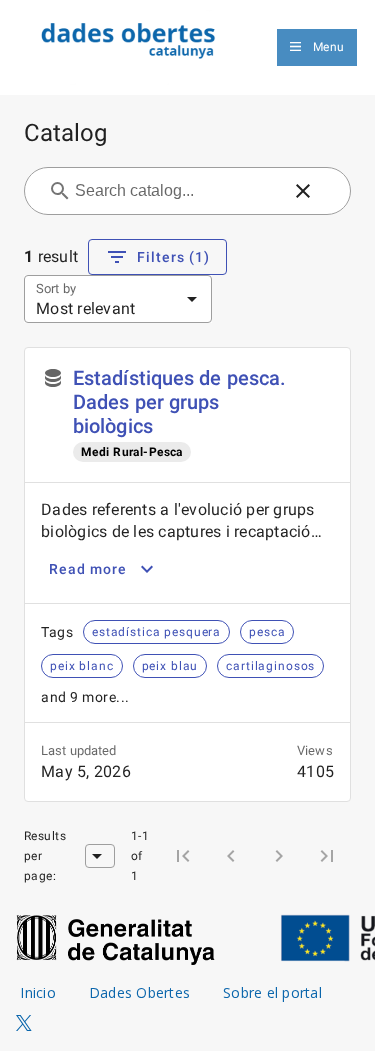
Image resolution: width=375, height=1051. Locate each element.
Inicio (38, 992)
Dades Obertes (139, 992)
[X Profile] (24, 1024)
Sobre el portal (272, 992)
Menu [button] (328, 47)
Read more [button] (88, 569)
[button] (303, 191)
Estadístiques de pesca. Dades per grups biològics (179, 402)
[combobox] (175, 191)
